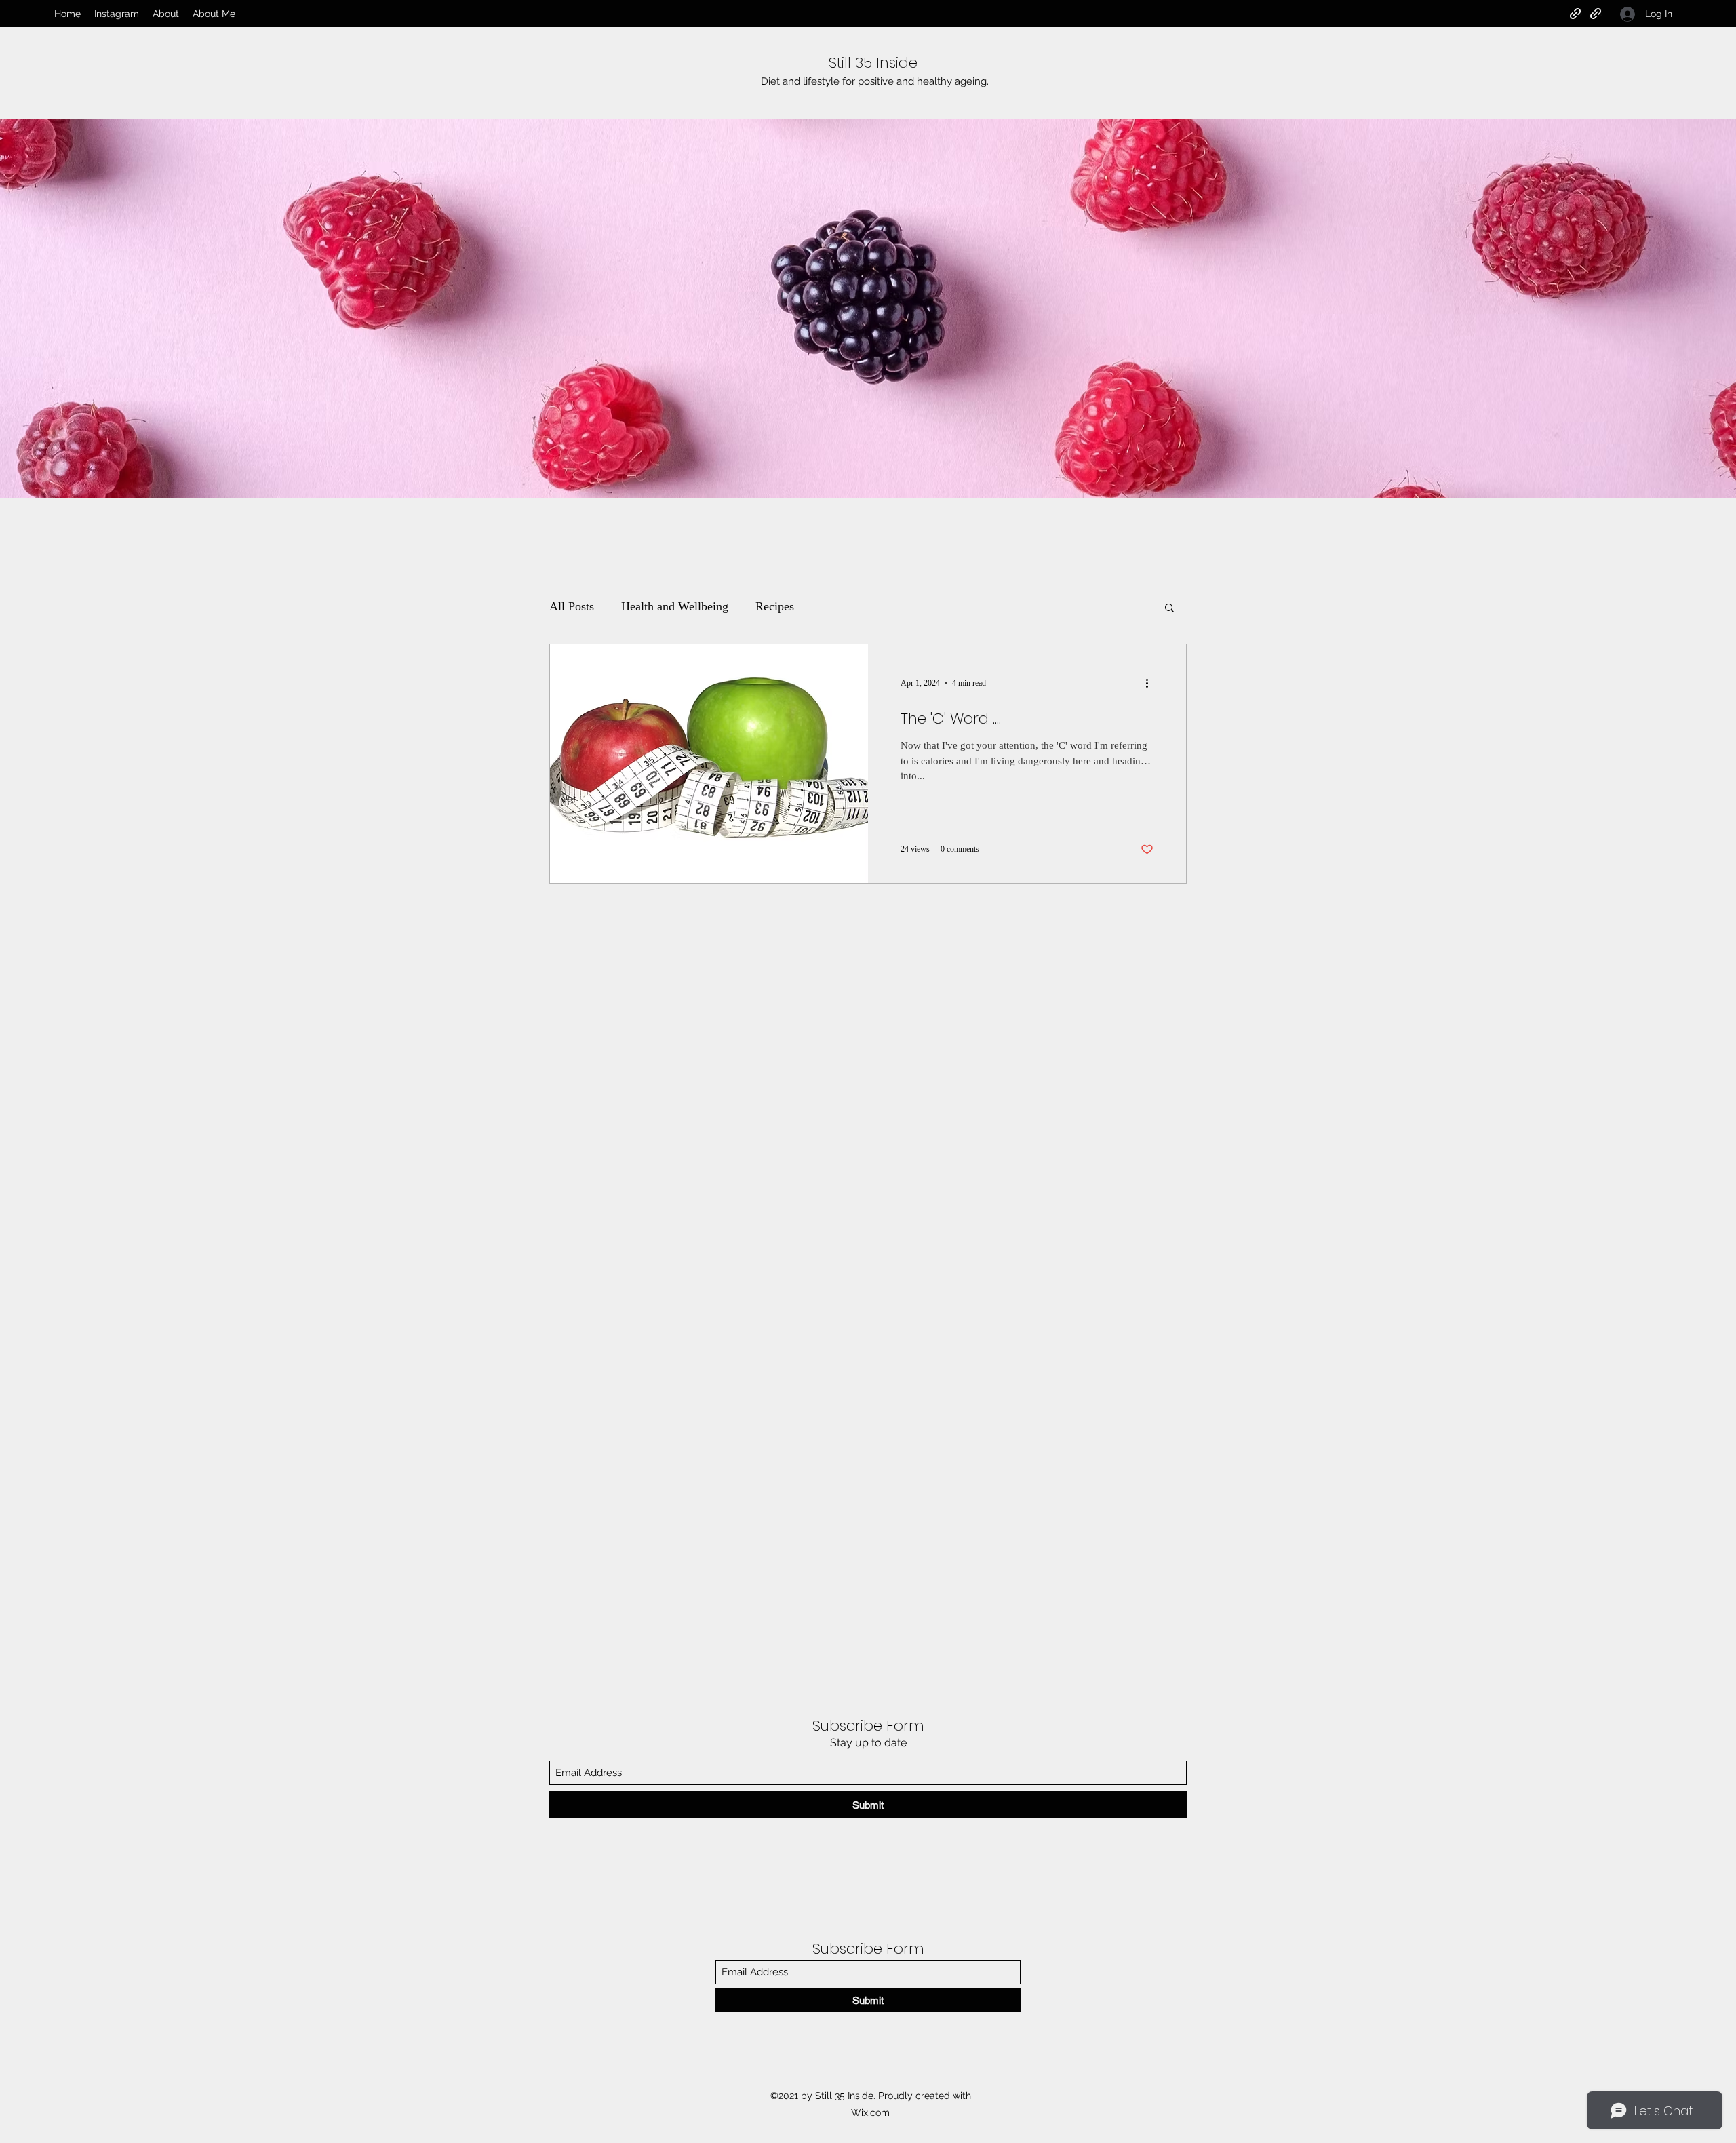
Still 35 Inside (873, 63)
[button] (1169, 609)
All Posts (572, 606)
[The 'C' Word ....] (709, 764)
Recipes (775, 606)
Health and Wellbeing (675, 606)
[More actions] (1151, 683)
